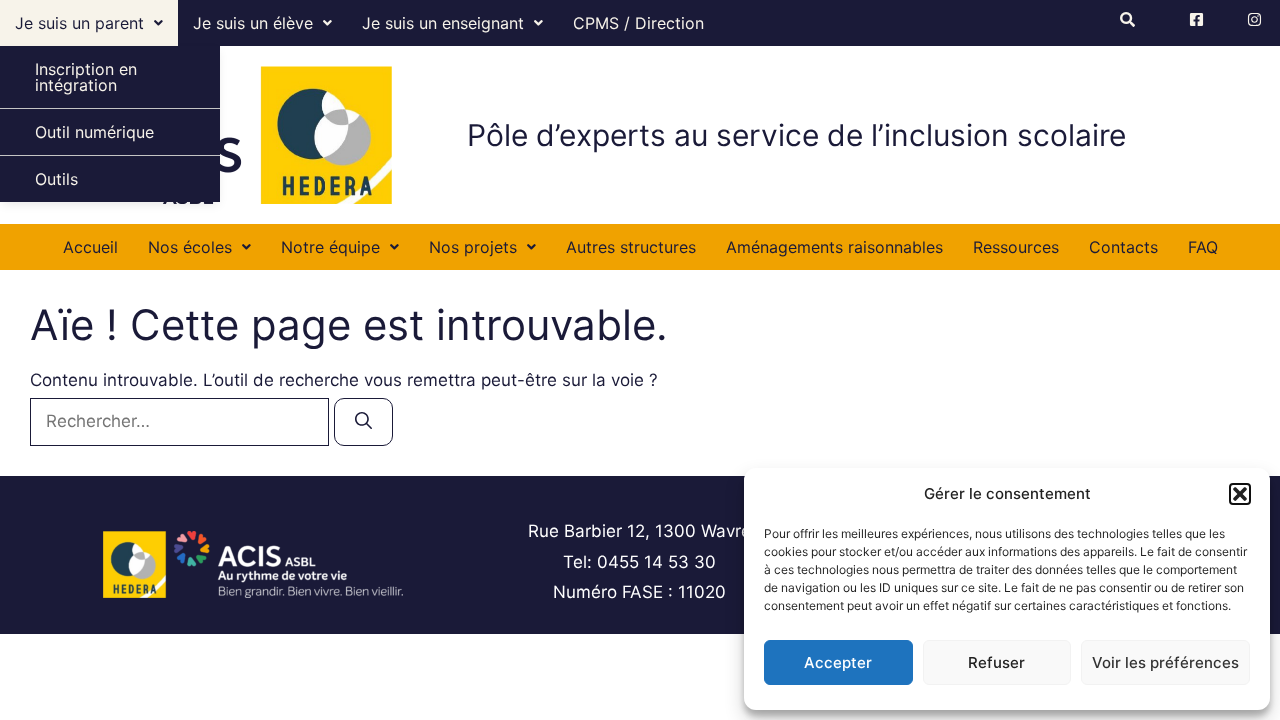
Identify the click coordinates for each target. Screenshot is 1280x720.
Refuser (996, 662)
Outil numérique (94, 132)
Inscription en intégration (86, 77)
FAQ (1203, 247)
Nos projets (473, 247)
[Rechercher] (363, 422)
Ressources (1016, 247)
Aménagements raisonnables (834, 247)
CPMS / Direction (638, 23)
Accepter (838, 662)
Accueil (90, 247)
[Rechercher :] (182, 421)
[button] (1240, 494)
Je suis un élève (253, 23)
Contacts (1123, 247)
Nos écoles (190, 247)
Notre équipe (330, 247)
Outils (56, 179)
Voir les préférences (1165, 662)
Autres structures (631, 247)
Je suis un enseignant (443, 23)
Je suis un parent (79, 23)
